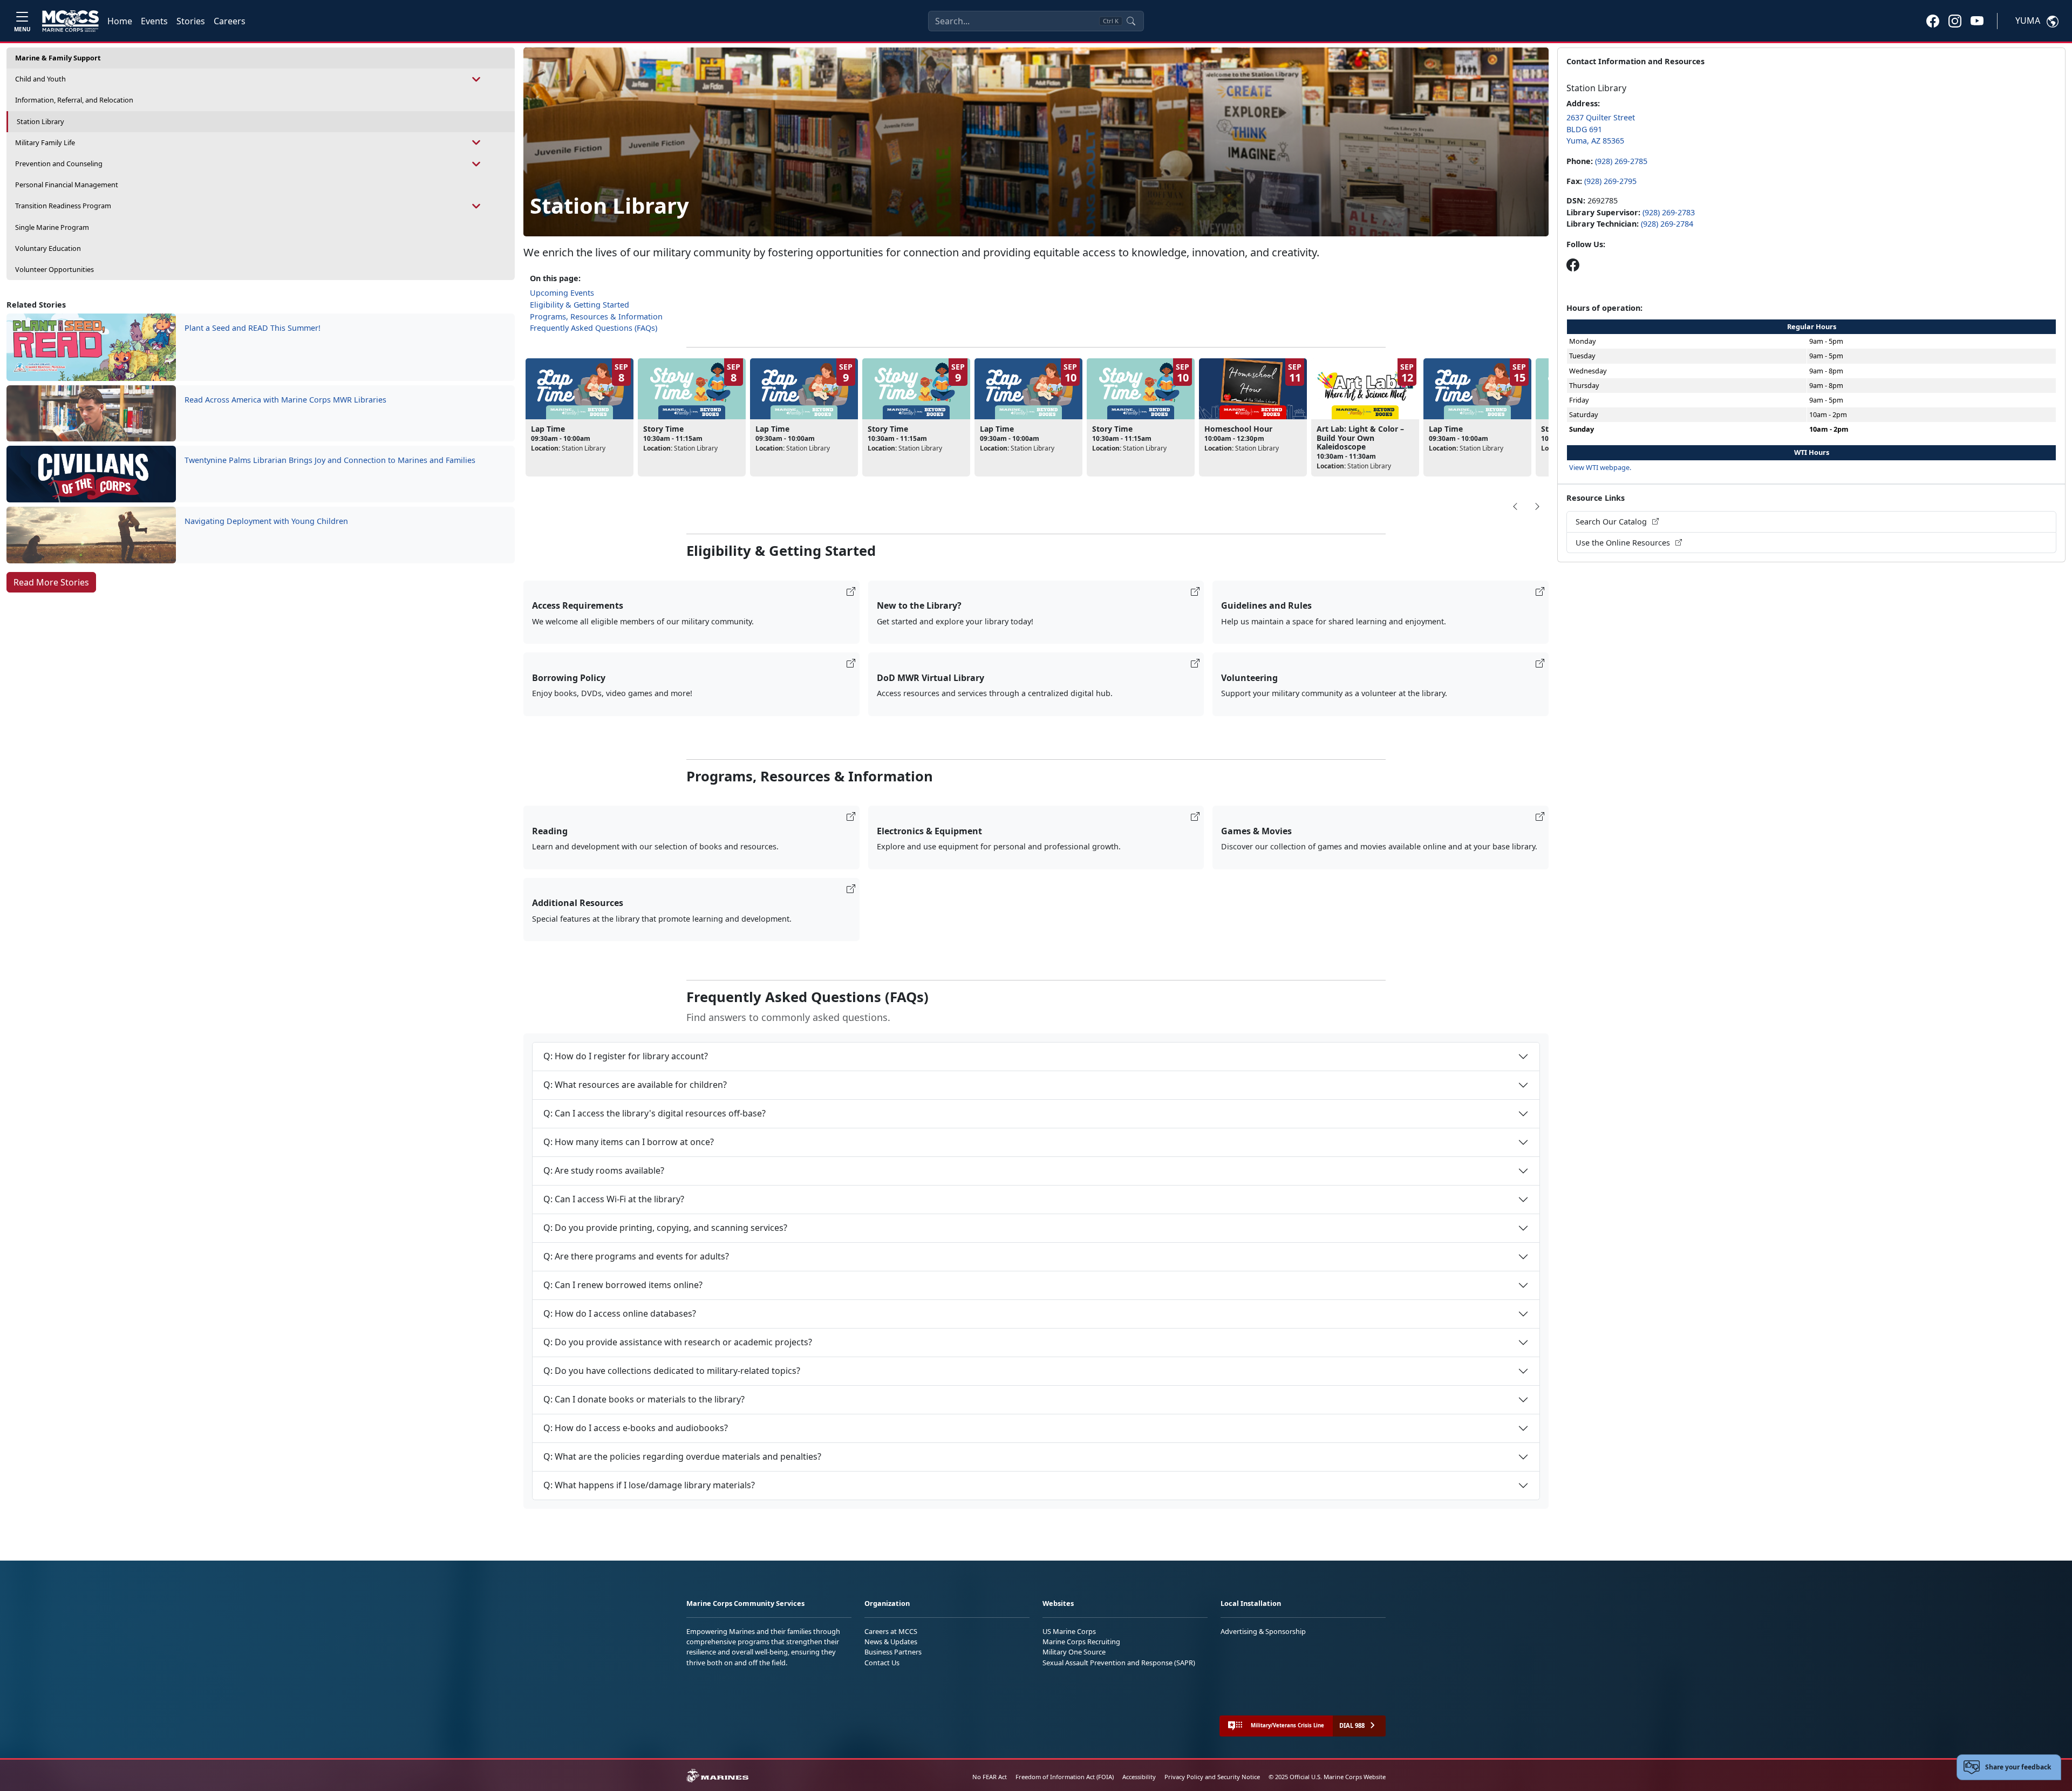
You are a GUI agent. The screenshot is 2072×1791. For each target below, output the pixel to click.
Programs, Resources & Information (596, 316)
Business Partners (893, 1652)
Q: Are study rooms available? (604, 1170)
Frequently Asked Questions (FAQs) (594, 328)
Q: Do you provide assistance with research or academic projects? (678, 1342)
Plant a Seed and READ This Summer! (253, 328)
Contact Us (882, 1663)
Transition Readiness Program (63, 206)
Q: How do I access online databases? (620, 1313)
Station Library (40, 121)
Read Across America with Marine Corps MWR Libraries (285, 400)
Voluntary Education (48, 248)
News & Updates (891, 1642)
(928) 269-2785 (1621, 161)
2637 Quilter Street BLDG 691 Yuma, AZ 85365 (1601, 129)
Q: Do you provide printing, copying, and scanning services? (665, 1228)
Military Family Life (45, 142)
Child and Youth (40, 79)
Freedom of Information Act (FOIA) (1065, 1777)
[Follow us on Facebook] (1573, 265)
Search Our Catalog (1612, 522)
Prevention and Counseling (59, 164)
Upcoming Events (562, 293)
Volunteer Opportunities (54, 269)
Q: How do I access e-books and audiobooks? (636, 1428)
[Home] (70, 21)
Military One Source (1074, 1652)
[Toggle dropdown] (477, 79)
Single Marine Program (52, 227)
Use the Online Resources (1624, 543)
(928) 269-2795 (1610, 181)
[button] (1933, 21)
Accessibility (1139, 1777)
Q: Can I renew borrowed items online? (623, 1285)
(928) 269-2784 (1667, 224)
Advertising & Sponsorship (1263, 1631)
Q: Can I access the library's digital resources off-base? (655, 1113)
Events (154, 21)
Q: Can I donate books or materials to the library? (644, 1399)
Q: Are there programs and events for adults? (636, 1256)
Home (120, 21)
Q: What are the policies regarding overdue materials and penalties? (682, 1456)
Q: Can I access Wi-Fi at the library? (614, 1199)
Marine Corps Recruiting (1081, 1642)
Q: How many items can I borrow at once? (629, 1142)
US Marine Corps (1069, 1631)
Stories (191, 21)
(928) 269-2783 (1669, 212)
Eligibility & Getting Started (580, 305)
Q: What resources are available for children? (635, 1085)
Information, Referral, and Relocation (74, 100)
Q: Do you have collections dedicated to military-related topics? (672, 1371)
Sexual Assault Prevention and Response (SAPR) (1119, 1663)
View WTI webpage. (1600, 467)
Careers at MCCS (891, 1631)
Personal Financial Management (67, 185)
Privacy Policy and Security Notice (1212, 1777)
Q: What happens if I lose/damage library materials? (649, 1485)
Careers (230, 21)
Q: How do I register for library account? (626, 1056)
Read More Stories (51, 582)
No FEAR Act (990, 1777)
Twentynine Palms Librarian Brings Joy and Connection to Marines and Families (330, 460)
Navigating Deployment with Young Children (266, 521)
